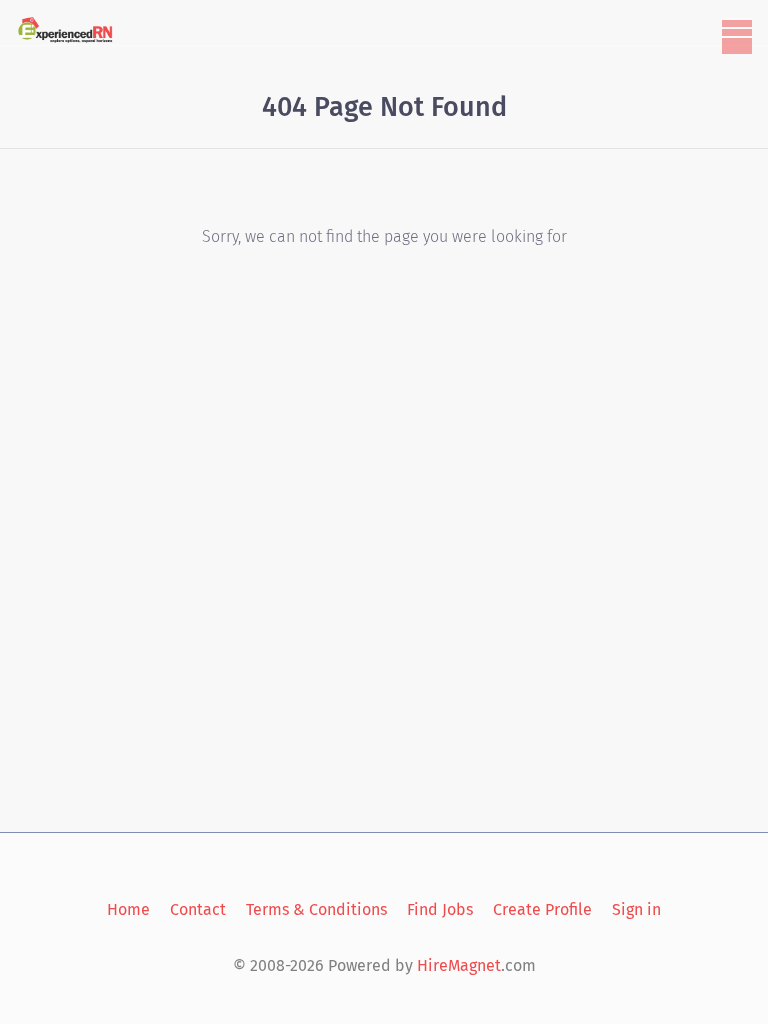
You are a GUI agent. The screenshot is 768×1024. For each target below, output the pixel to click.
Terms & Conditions (316, 909)
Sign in (636, 909)
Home (128, 909)
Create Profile (542, 909)
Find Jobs (440, 909)
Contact (198, 909)
